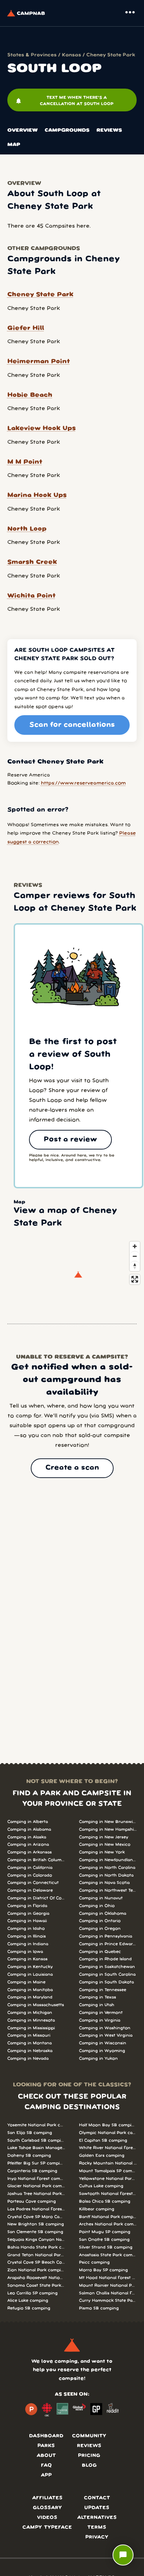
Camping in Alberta (28, 1822)
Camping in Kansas (27, 1959)
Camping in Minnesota (31, 2020)
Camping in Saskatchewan (107, 1967)
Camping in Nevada (28, 2059)
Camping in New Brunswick (108, 1822)
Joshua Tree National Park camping (36, 2194)
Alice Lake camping (28, 2301)
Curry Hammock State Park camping (108, 2301)
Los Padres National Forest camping (36, 2209)
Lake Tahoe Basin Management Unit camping (36, 2148)
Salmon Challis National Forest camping (108, 2293)
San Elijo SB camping (30, 2133)
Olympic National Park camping (108, 2133)
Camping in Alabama (29, 1829)
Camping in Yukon (98, 2059)
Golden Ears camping (102, 2156)
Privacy (97, 2537)
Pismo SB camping (99, 2308)
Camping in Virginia (100, 2020)
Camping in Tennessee (103, 1990)
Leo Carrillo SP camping (33, 2293)
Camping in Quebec (100, 1952)
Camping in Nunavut (101, 1898)
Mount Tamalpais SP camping (108, 2171)
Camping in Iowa (25, 1952)
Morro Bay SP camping (103, 2270)
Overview (23, 130)
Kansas (71, 55)
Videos (47, 2518)
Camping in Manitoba (30, 1990)
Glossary (47, 2508)
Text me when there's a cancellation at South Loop (64, 101)
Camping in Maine (26, 1982)
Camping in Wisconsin (103, 2043)
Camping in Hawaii (27, 1921)
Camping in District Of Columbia (36, 1898)
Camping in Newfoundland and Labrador (108, 1860)
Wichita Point (31, 596)
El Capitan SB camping (103, 2140)
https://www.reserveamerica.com (83, 783)
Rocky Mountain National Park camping (108, 2163)
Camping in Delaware (30, 1890)
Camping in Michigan (30, 2013)
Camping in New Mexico (105, 1845)
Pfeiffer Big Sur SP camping (36, 2163)
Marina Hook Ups (37, 495)
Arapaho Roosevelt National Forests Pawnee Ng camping (36, 2278)
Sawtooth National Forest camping (108, 2194)
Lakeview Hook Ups (42, 428)
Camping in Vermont (101, 2013)
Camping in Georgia (28, 1914)
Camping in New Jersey (104, 1837)
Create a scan (72, 1468)
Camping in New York (102, 1852)
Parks (46, 2446)
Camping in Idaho (26, 1929)
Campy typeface (47, 2527)
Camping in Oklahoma (103, 1914)
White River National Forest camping (108, 2148)
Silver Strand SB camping (106, 2247)
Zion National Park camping (36, 2270)
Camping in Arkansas (30, 1852)
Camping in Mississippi (31, 2028)
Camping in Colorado (30, 1875)
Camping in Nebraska (30, 2051)
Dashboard (46, 2436)
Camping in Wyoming (102, 2051)
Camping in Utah (97, 2005)
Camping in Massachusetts (36, 2005)
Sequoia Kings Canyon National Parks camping (36, 2240)
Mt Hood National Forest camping (108, 2278)
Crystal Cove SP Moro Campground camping (36, 2217)
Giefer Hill (26, 328)
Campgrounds (67, 130)
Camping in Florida (27, 1906)
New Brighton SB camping (36, 2224)
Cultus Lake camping (101, 2186)
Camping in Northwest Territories (108, 1890)
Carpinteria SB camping (32, 2171)
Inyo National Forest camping (36, 2179)
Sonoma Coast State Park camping (36, 2285)
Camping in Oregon (100, 1929)
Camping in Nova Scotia (104, 1883)
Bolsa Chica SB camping (105, 2201)
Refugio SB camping (29, 2308)
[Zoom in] (135, 1246)
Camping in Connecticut (33, 1883)
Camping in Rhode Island (105, 1959)
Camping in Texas (98, 1997)
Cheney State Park (111, 55)
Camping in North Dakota (106, 1875)
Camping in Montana (30, 2043)
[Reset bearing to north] (135, 1266)
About (46, 2456)
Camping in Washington (105, 2028)
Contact (97, 2498)
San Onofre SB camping (104, 2240)
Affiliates (47, 2498)
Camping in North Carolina (107, 1868)
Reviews (109, 130)
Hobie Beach (30, 395)
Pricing (89, 2456)
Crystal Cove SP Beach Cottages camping (36, 2262)
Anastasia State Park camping (108, 2255)
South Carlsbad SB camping (36, 2140)
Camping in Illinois (27, 1936)
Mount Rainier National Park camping (108, 2285)
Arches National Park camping (108, 2224)
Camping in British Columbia (36, 1860)
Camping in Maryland (30, 1997)
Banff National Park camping (108, 2217)
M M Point (25, 462)
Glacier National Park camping (36, 2186)
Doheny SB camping (29, 2156)
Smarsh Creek (32, 562)
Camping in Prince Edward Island (108, 1944)
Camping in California (30, 1868)
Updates (97, 2508)
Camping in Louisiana (30, 1974)
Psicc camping (94, 2262)
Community (89, 2436)
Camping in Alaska (27, 1837)
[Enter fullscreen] (135, 1279)
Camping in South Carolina (107, 1974)
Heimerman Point (39, 361)
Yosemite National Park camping (36, 2125)
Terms (97, 2527)
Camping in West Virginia (106, 2035)
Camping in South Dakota (106, 1982)
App (46, 2475)
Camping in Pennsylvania (106, 1936)
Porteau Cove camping (32, 2201)
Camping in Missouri (29, 2035)
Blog (89, 2465)
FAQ (46, 2465)
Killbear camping (97, 2209)
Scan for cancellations (72, 725)
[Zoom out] (135, 1256)
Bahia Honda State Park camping (36, 2247)
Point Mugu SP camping (105, 2232)
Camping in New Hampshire (108, 1829)
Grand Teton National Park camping (36, 2255)
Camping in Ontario (100, 1921)
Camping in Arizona (28, 1845)
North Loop (27, 529)
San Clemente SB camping (35, 2232)
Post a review (70, 1140)
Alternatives (97, 2518)
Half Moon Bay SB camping (108, 2125)
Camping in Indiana (28, 1944)
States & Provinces (32, 55)
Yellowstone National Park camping (108, 2179)
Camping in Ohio (97, 1906)
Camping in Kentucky (30, 1967)
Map (14, 145)
